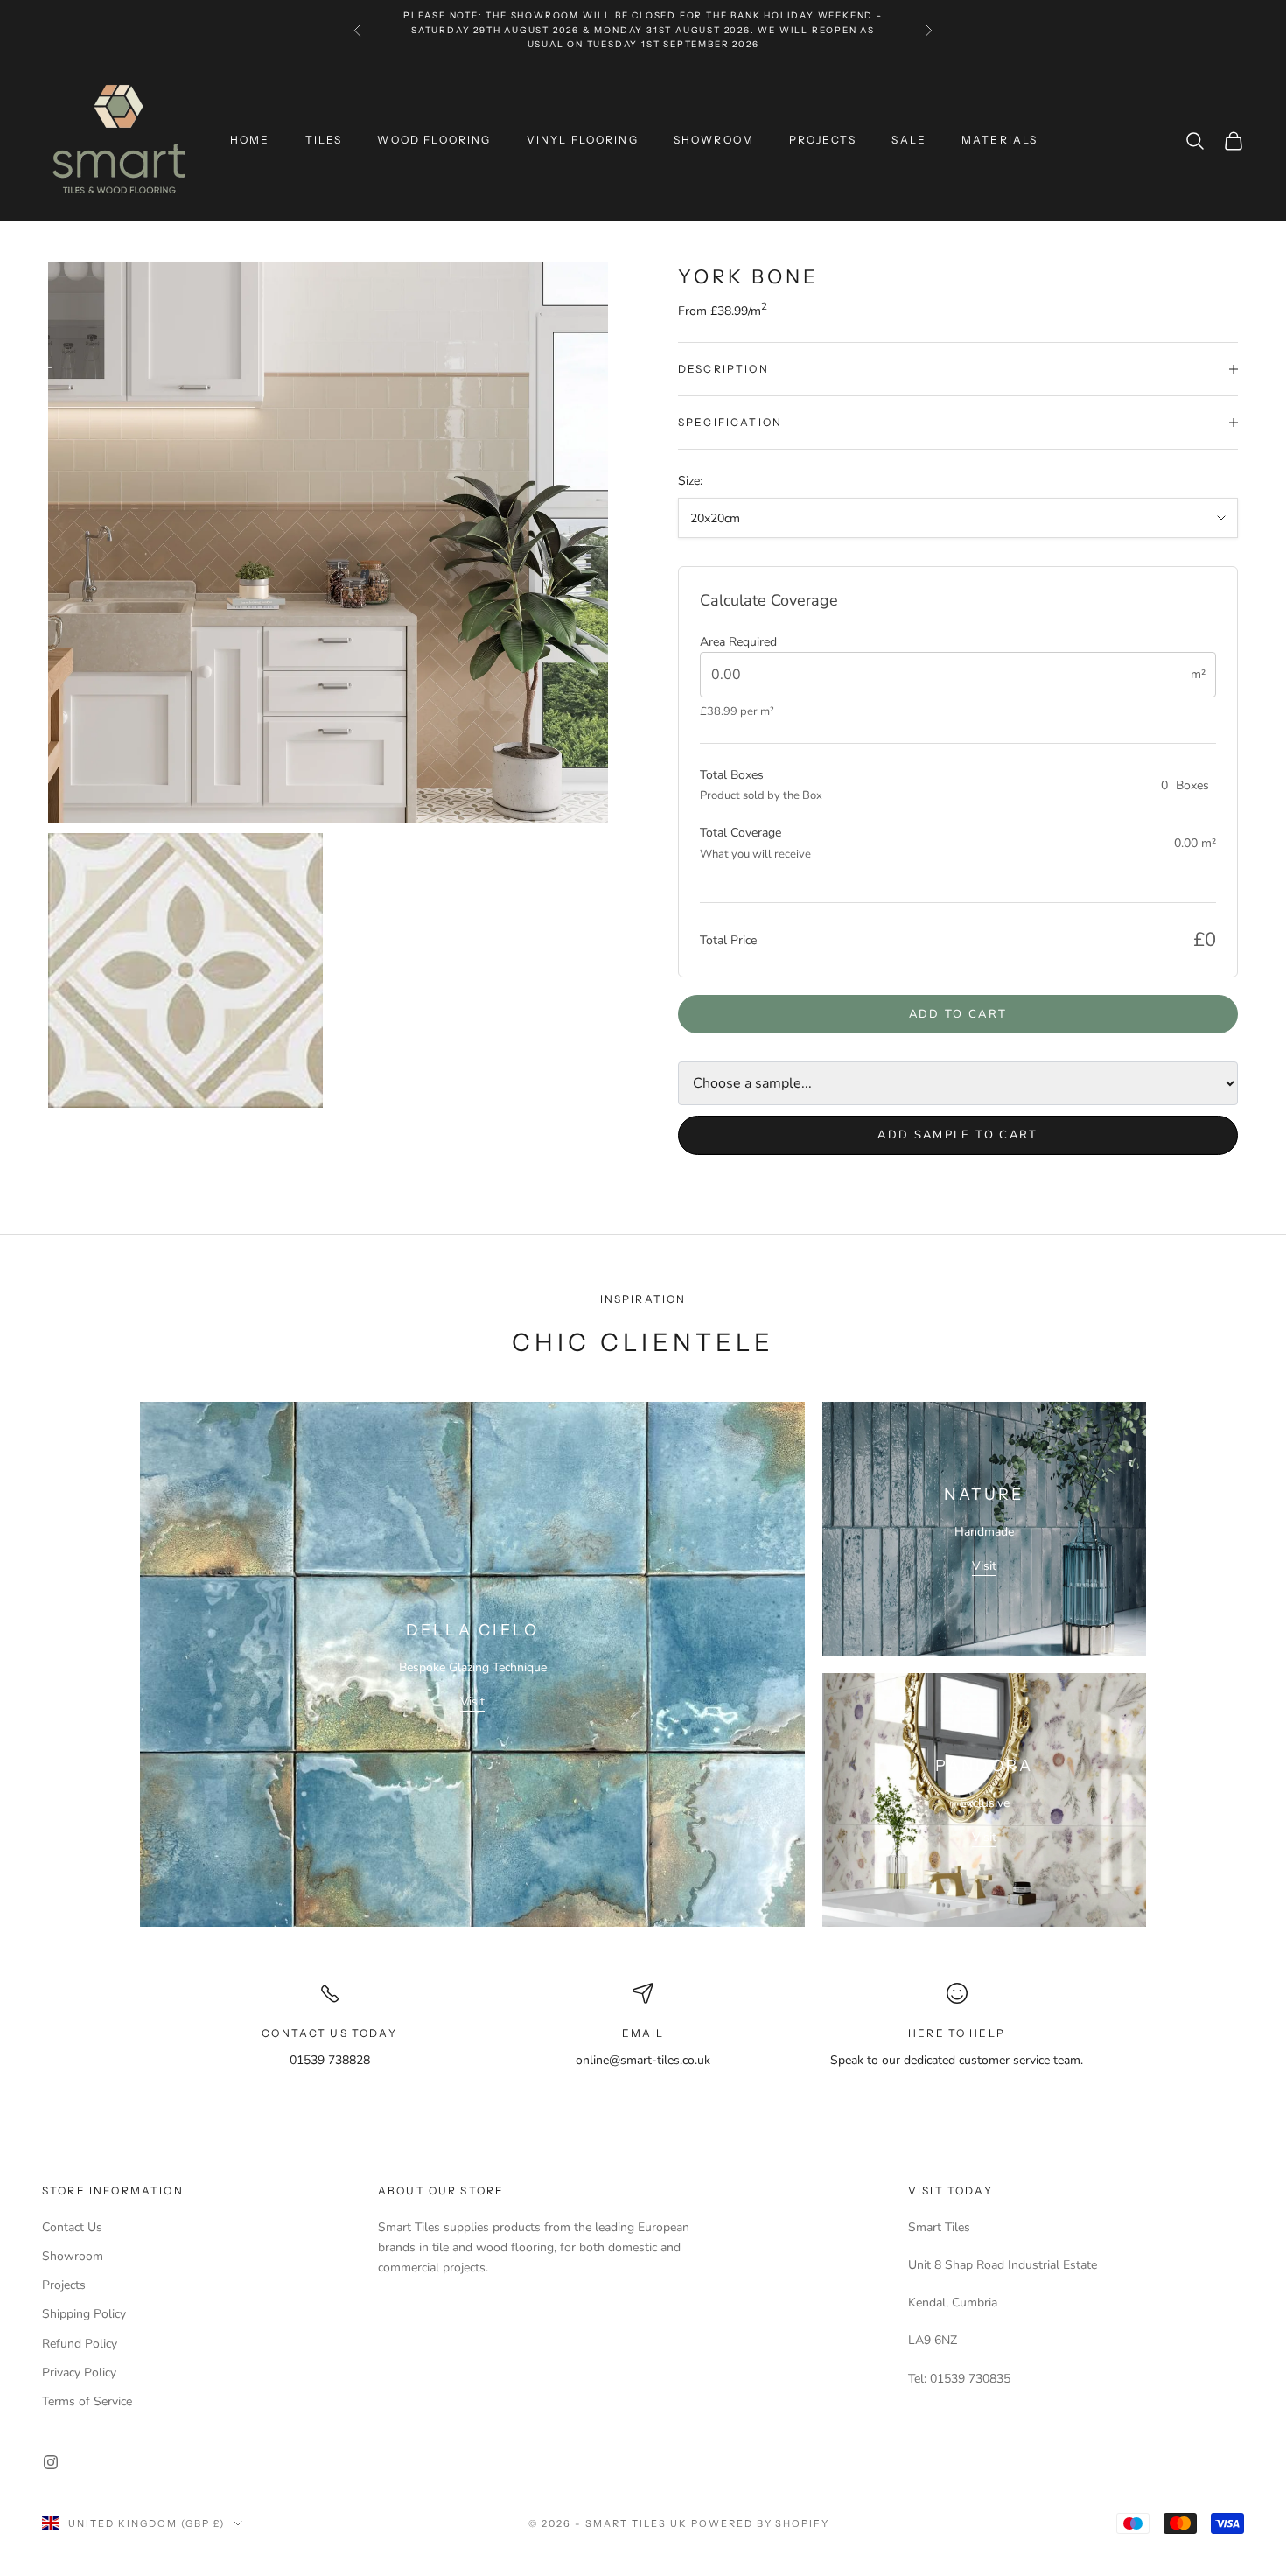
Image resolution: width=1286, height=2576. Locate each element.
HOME (250, 140)
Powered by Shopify (761, 2523)
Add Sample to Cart (958, 1135)
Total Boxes (732, 775)
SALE (909, 140)
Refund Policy (80, 2344)
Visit (472, 1701)
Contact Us (72, 2227)
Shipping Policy (84, 2314)
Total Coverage (741, 833)
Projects (64, 2285)
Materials (999, 140)
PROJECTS (823, 140)
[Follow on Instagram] (51, 2462)
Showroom (73, 2256)
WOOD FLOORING (434, 140)
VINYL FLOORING (583, 140)
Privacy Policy (79, 2373)
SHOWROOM (714, 140)
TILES (324, 140)
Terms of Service (87, 2401)
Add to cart (958, 1014)
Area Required (738, 642)
